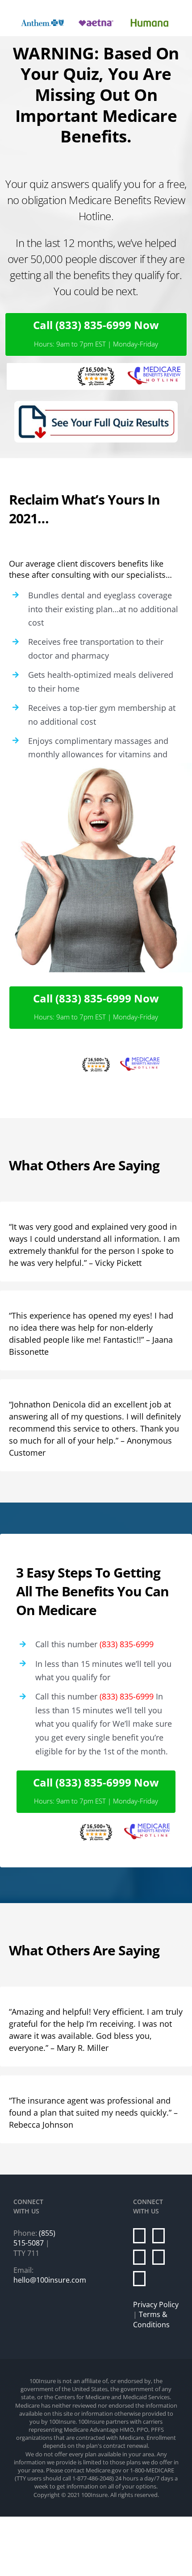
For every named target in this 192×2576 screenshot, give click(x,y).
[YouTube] (159, 2257)
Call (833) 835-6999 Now (96, 325)
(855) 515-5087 (34, 2238)
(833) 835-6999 (127, 1644)
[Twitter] (159, 2236)
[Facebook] (139, 2236)
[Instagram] (139, 2257)
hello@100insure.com (50, 2280)
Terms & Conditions (151, 2319)
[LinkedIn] (139, 2279)
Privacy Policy (156, 2305)
